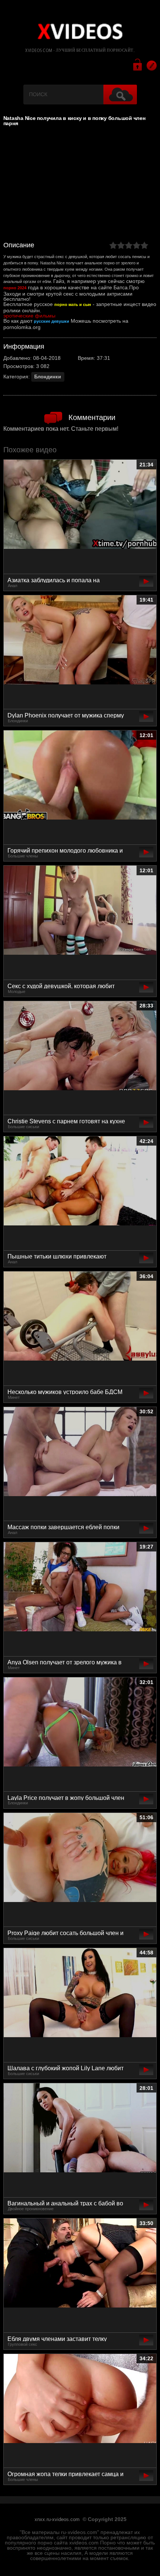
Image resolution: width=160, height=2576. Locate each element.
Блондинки (48, 377)
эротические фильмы (29, 316)
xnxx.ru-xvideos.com (57, 2520)
